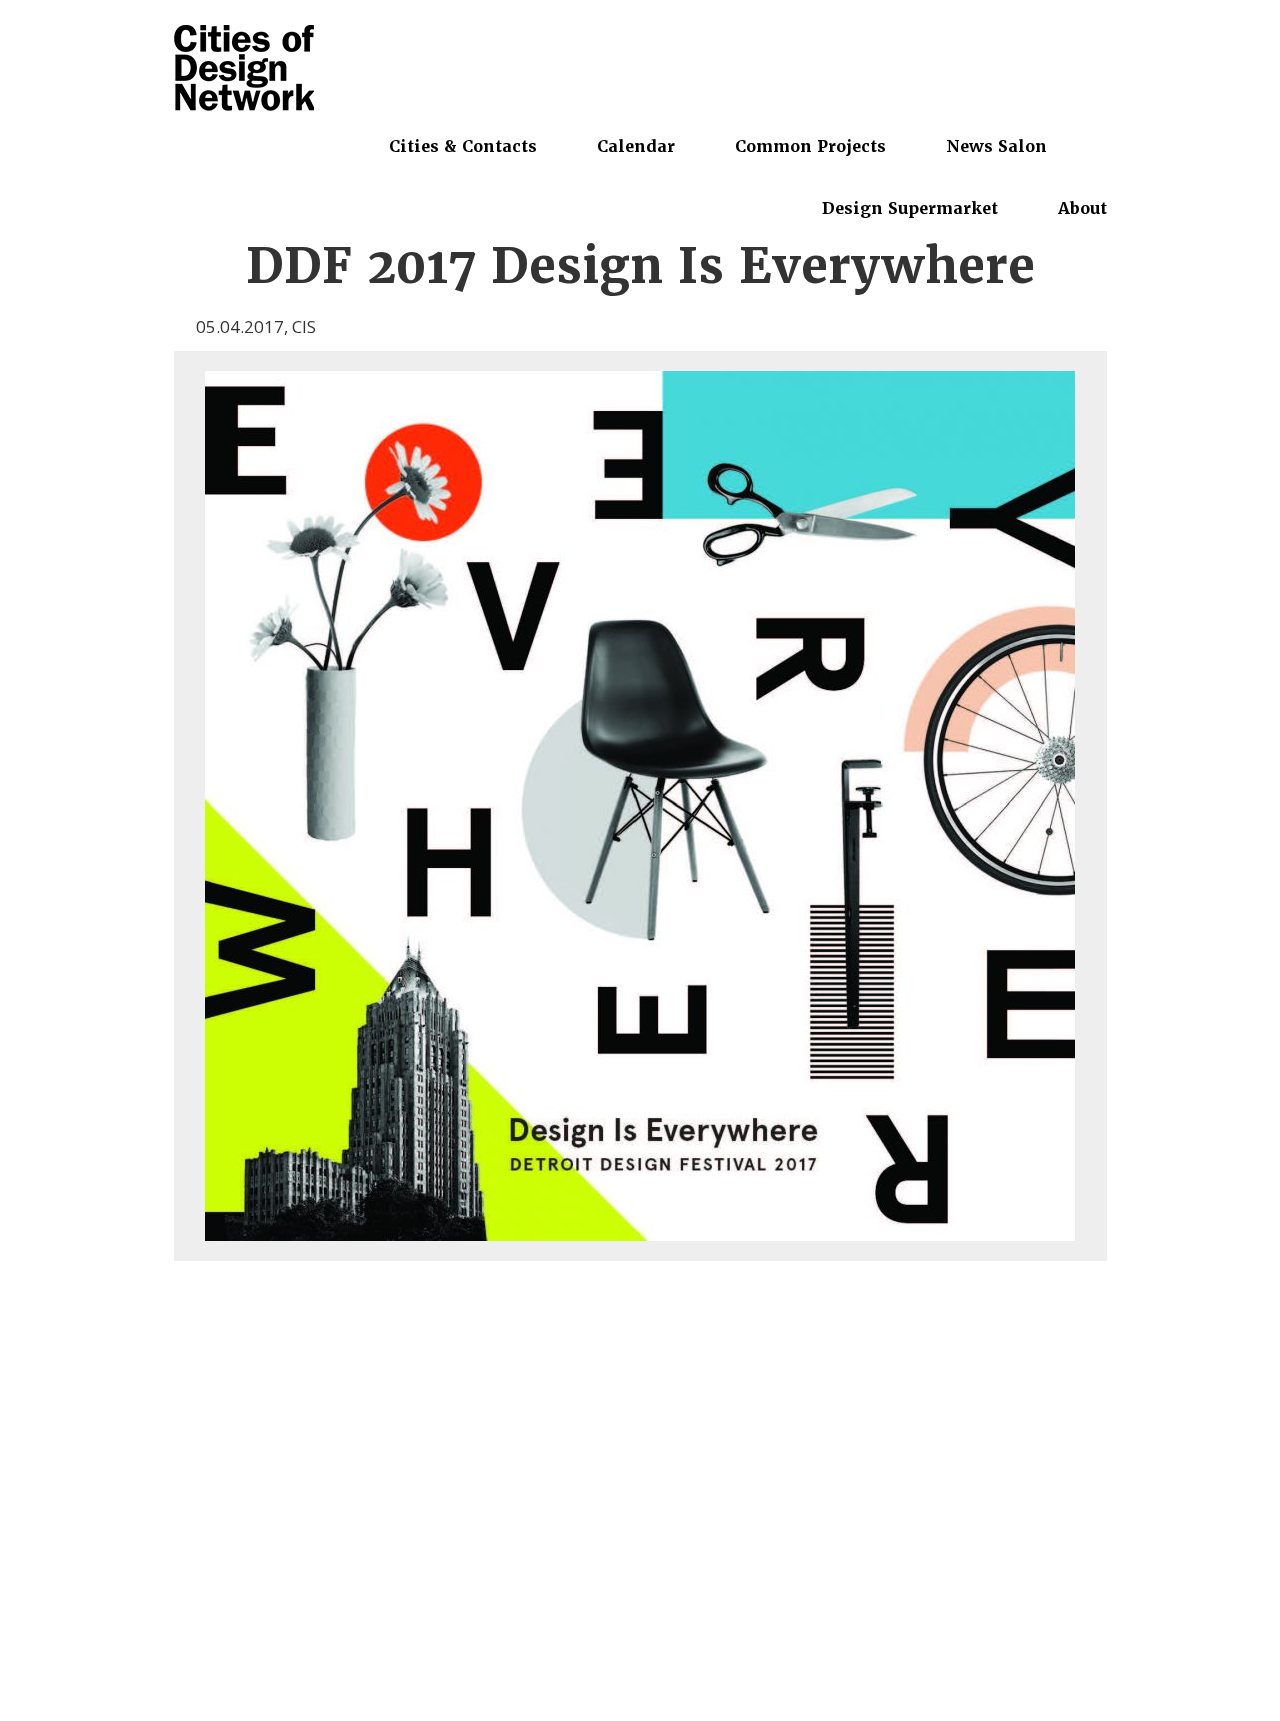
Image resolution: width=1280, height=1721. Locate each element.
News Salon (996, 146)
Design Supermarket (910, 208)
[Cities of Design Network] (244, 69)
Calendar (636, 146)
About (1082, 208)
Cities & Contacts (463, 146)
